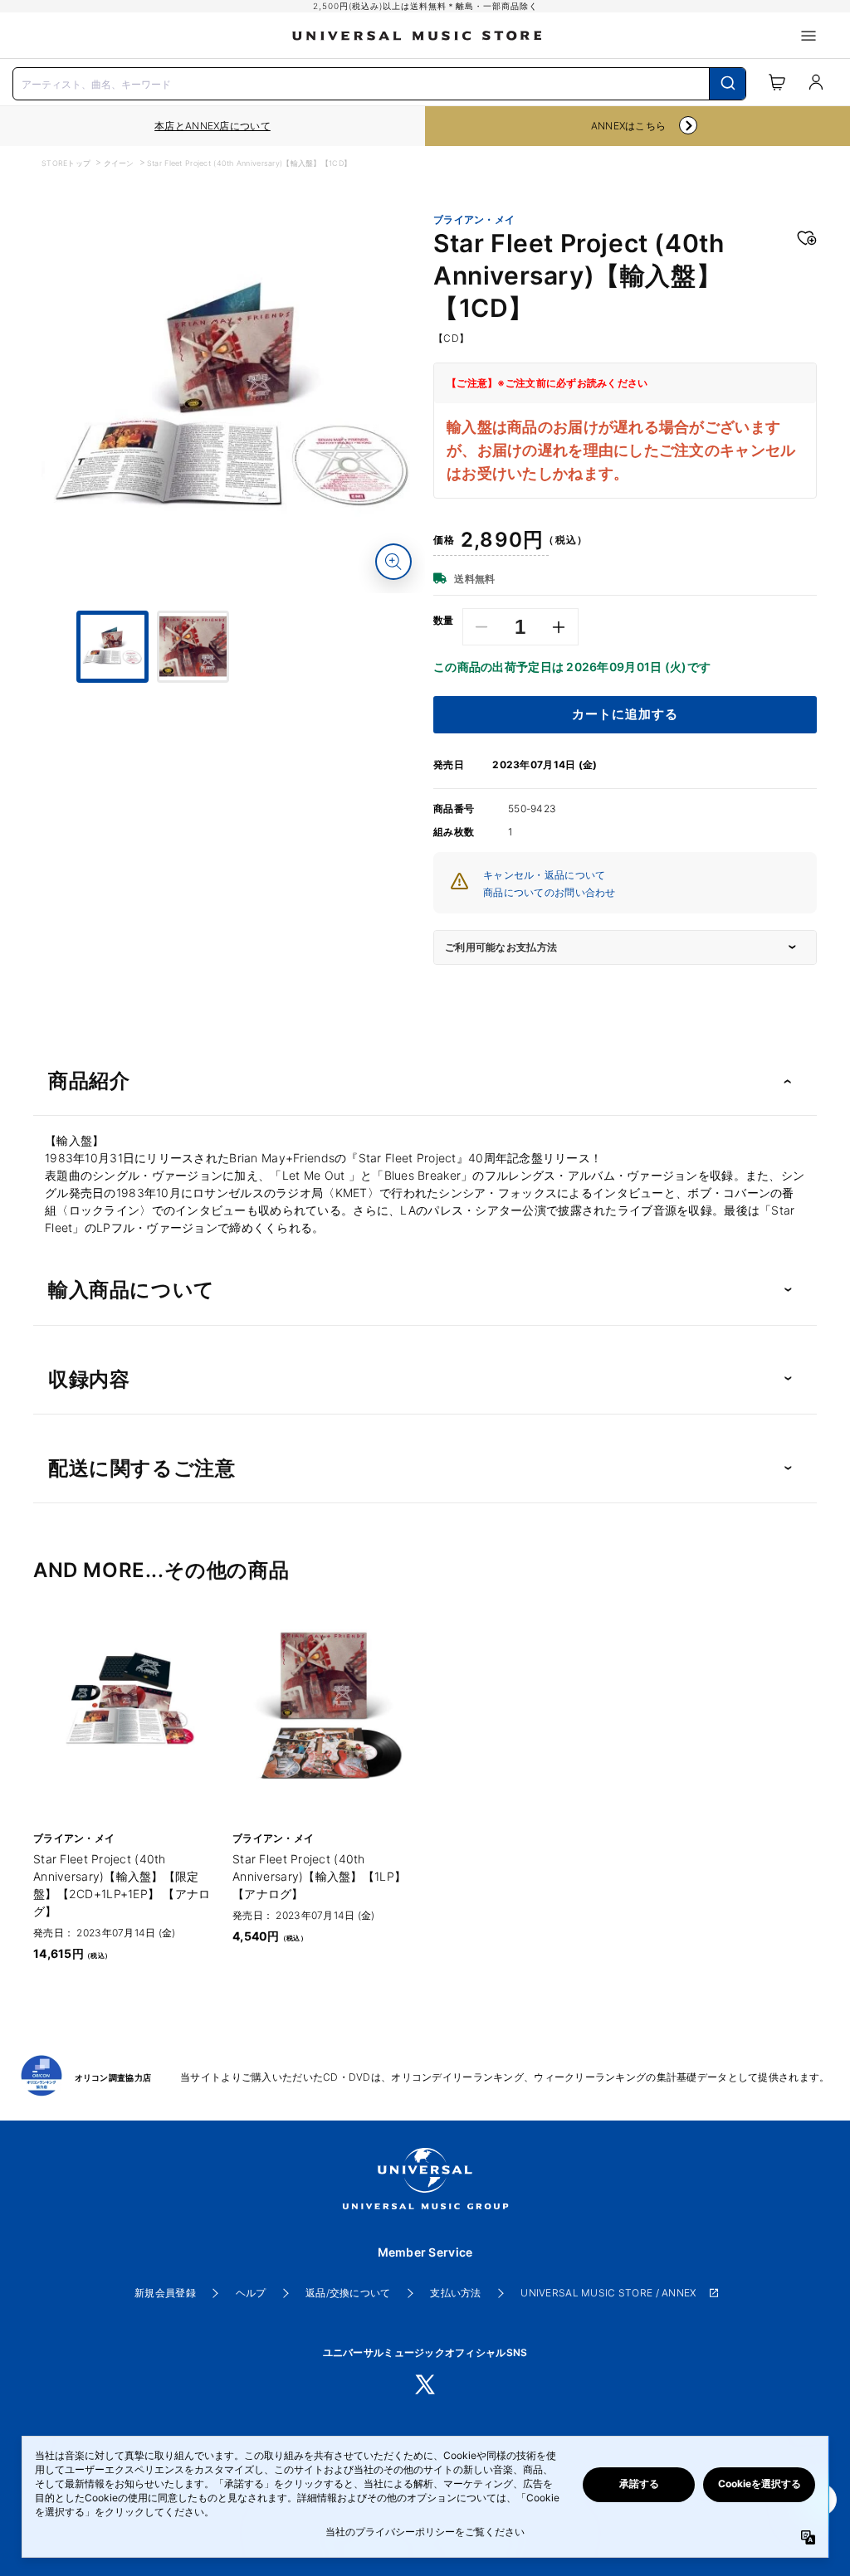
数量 (444, 621)
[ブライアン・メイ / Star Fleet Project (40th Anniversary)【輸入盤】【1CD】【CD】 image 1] (233, 402)
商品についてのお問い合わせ (550, 892)
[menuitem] (233, 724)
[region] (212, 126)
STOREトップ (66, 163)
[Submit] (728, 84)
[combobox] (379, 82)
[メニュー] (808, 36)
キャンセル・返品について (544, 875)
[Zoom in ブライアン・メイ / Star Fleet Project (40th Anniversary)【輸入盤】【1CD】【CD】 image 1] (393, 562)
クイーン (119, 163)
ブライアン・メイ (474, 220)
